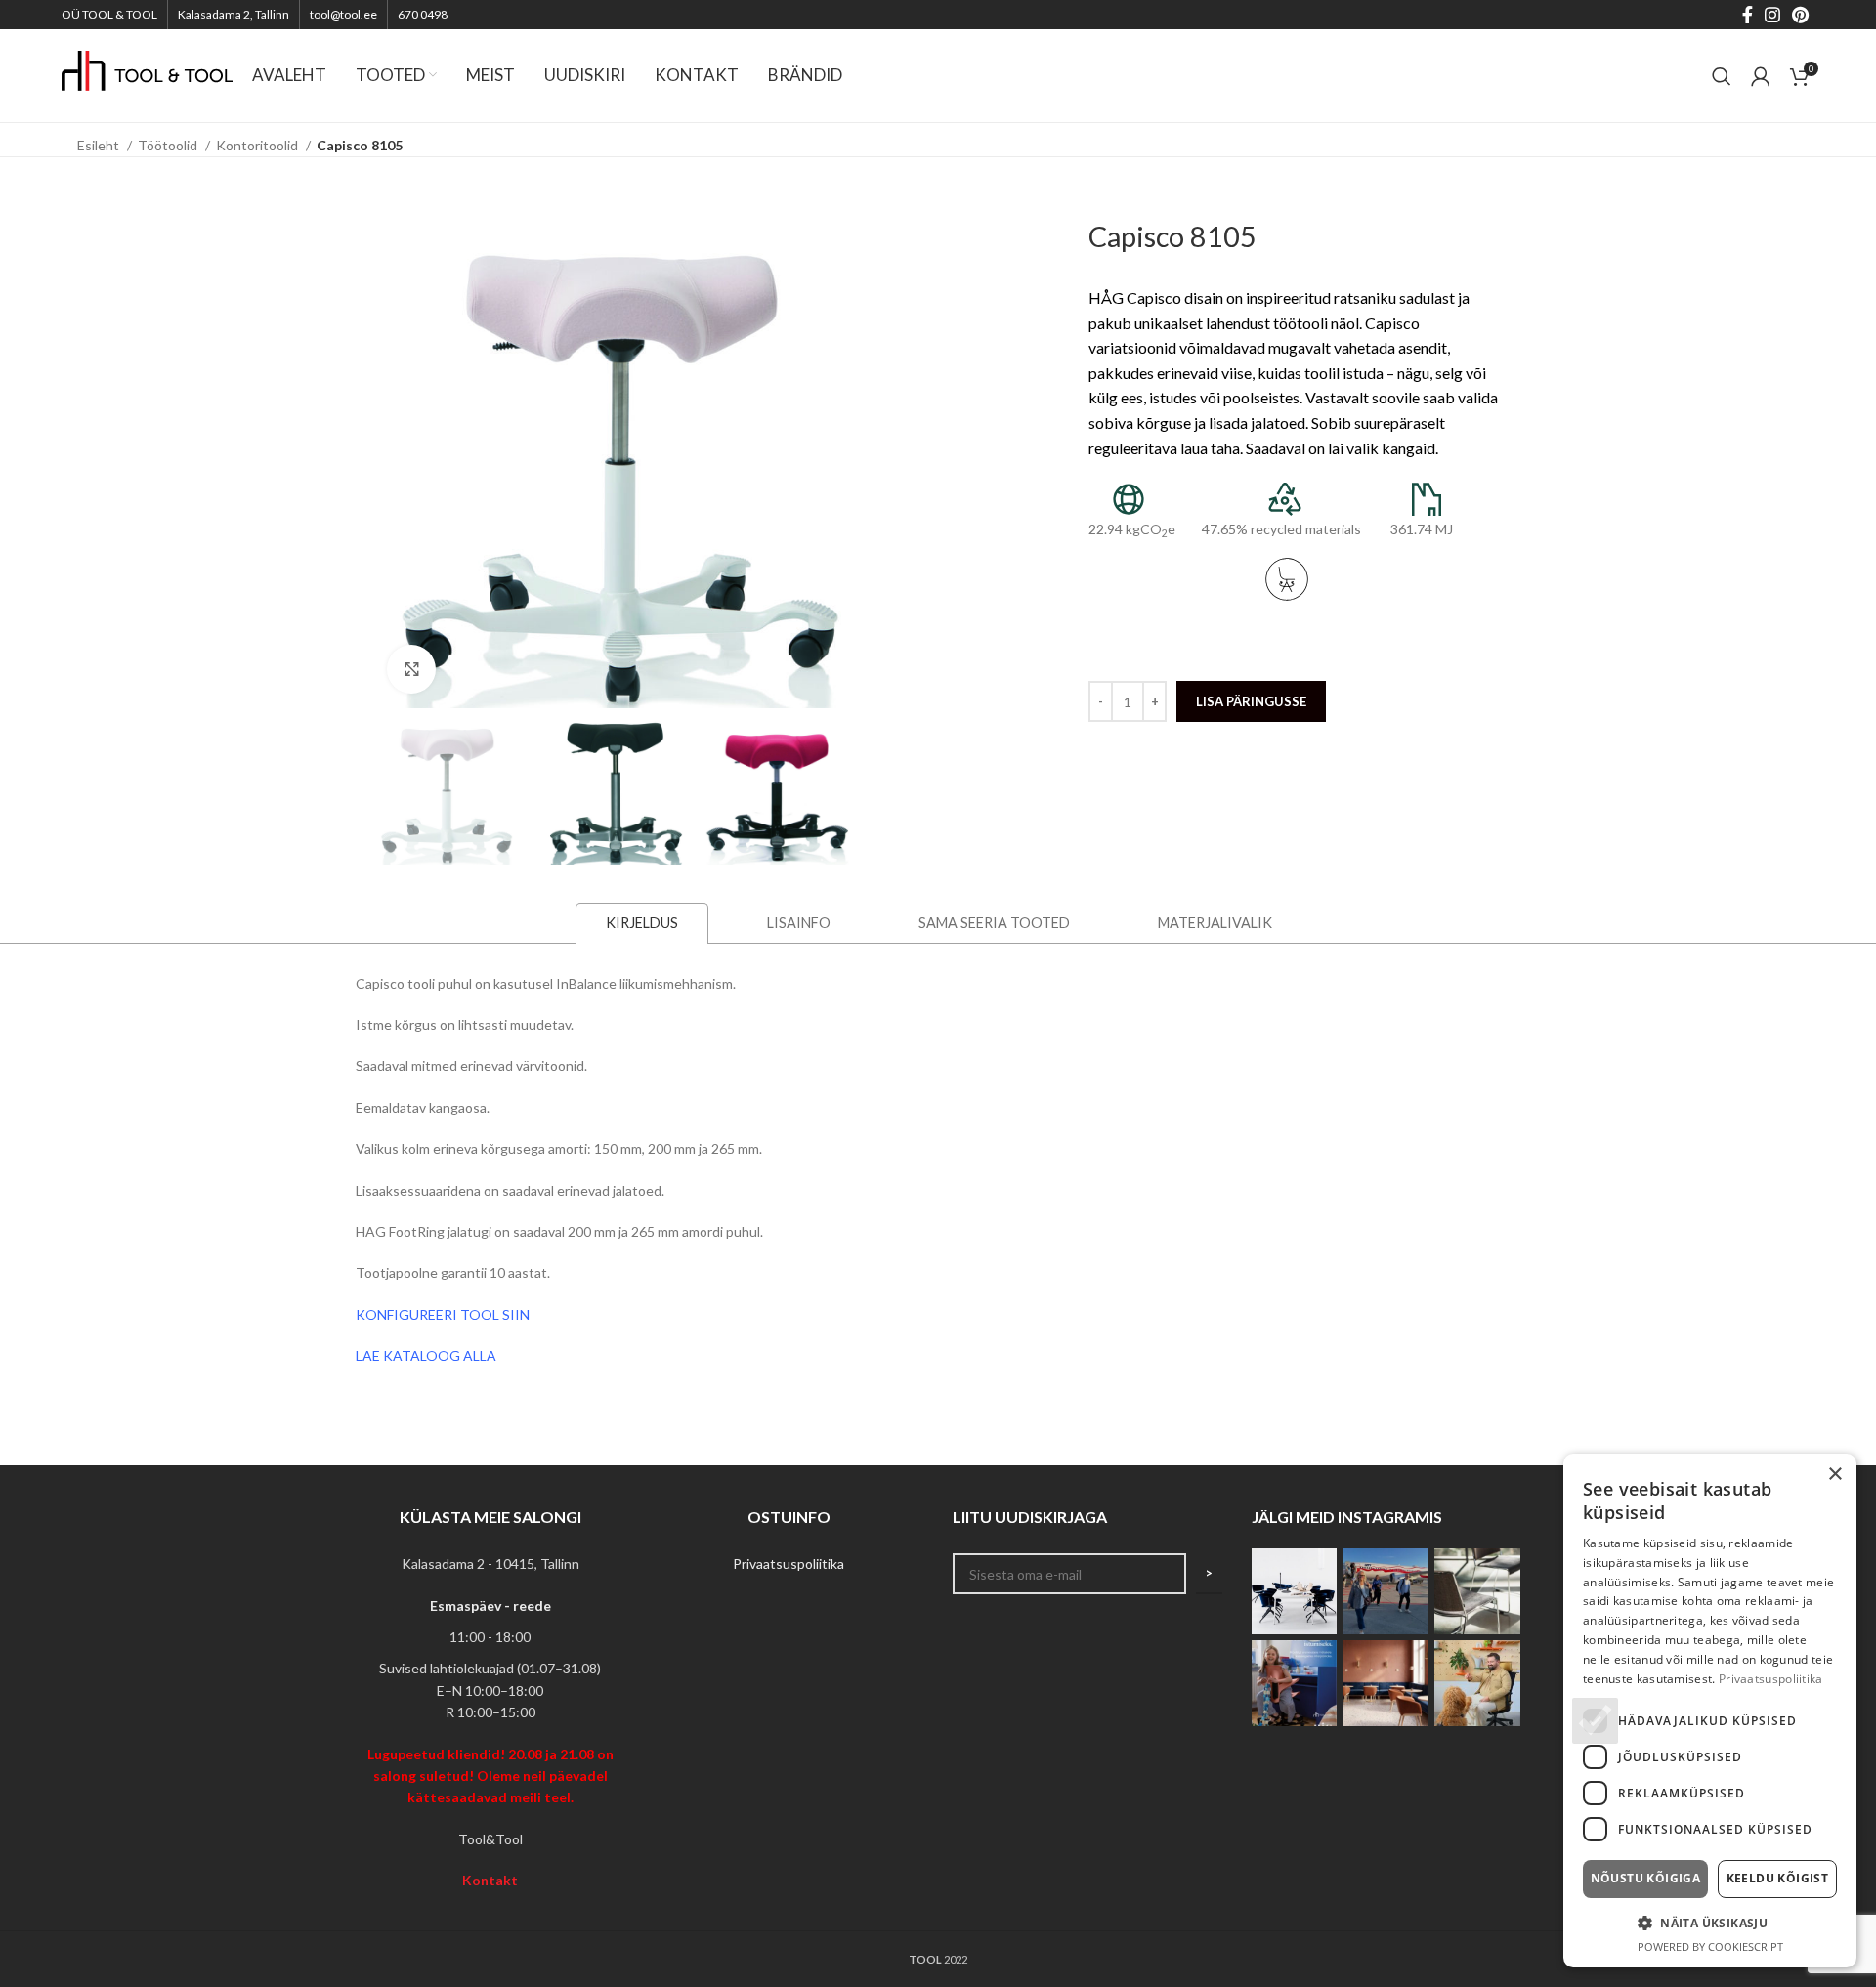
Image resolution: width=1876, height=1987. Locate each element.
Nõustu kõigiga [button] (1646, 1878)
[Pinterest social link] (1800, 15)
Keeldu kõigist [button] (1778, 1878)
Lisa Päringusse (1251, 701)
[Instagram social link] (1772, 15)
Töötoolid (169, 145)
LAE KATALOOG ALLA (426, 1355)
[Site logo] (147, 74)
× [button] (1834, 1475)
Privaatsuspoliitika (789, 1564)
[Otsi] (1722, 76)
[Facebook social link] (1748, 15)
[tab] (642, 922)
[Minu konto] (1761, 76)
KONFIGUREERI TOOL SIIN (443, 1314)
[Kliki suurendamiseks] (411, 669)
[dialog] (1710, 1711)
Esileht (100, 145)
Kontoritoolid (258, 145)
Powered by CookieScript (1710, 1946)
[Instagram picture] (1295, 1591)
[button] (1710, 1923)
